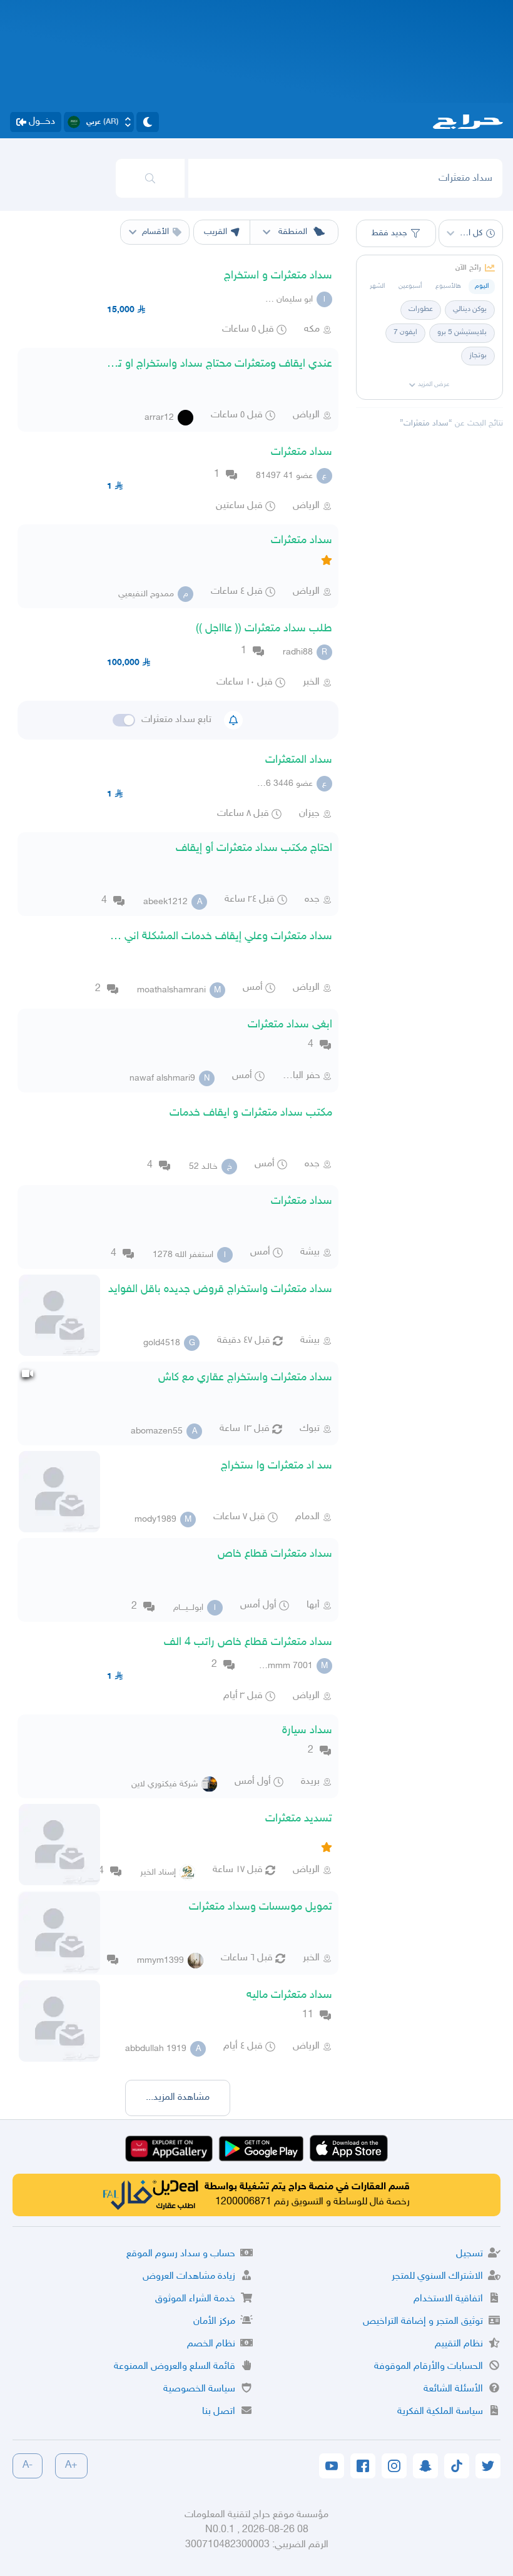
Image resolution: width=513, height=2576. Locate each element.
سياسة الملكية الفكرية (440, 2412)
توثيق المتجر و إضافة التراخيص (423, 2322)
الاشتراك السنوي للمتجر (437, 2277)
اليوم (482, 286)
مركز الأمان (214, 2322)
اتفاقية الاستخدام (448, 2299)
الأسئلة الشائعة (453, 2389)
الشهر (377, 286)
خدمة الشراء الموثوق (195, 2299)
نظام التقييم (459, 2344)
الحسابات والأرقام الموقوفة (429, 2367)
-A (28, 2466)
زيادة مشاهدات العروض (189, 2277)
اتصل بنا (219, 2412)
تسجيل (470, 2254)
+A (71, 2466)
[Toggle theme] (148, 122)
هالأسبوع (448, 286)
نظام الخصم (211, 2344)
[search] (150, 178)
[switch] (124, 720)
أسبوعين (410, 286)
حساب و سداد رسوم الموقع (181, 2254)
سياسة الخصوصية (199, 2389)
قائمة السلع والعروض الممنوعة (175, 2367)
